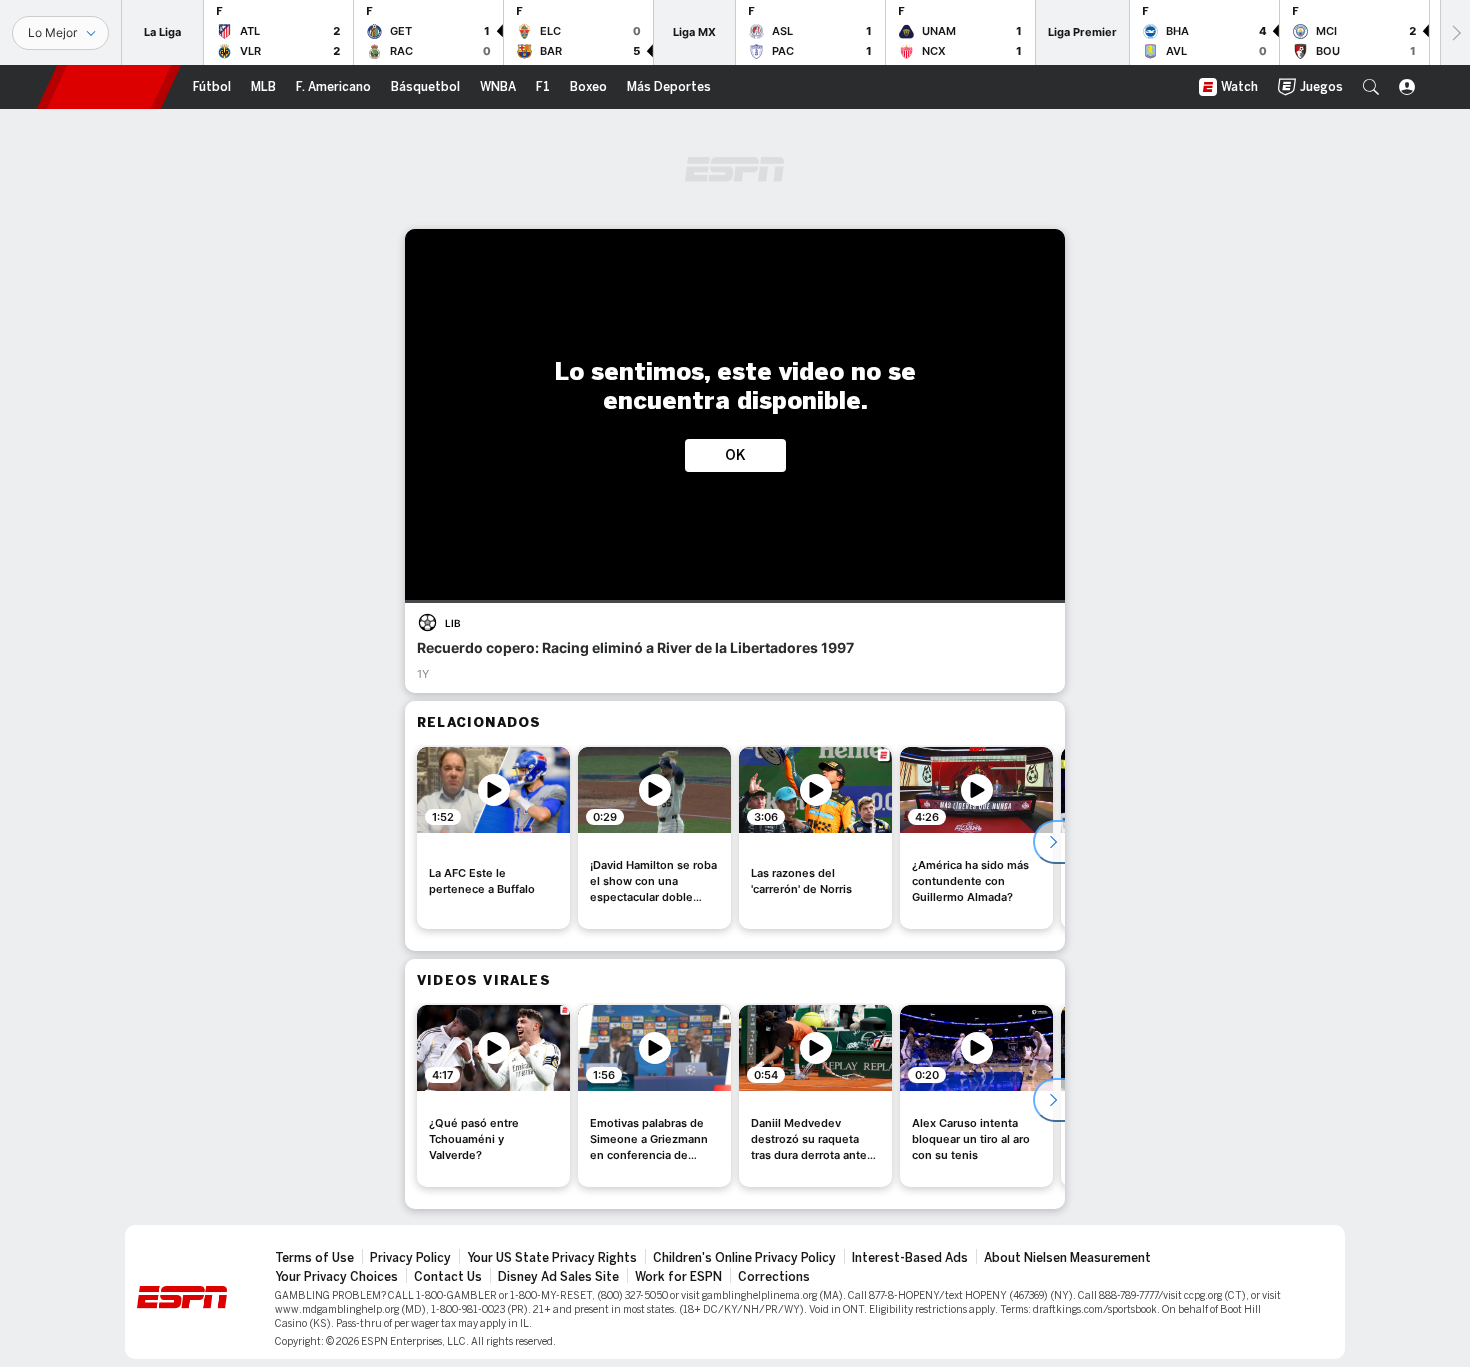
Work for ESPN (678, 1277)
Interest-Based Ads (910, 1258)
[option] (493, 838)
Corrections (774, 1277)
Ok (735, 455)
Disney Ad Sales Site (558, 1277)
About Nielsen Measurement (1067, 1258)
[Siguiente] (1455, 32)
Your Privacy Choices (336, 1277)
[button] (1371, 87)
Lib (453, 623)
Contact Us (448, 1277)
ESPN (109, 87)
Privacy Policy (410, 1258)
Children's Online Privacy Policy (744, 1258)
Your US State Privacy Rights (552, 1258)
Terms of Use (314, 1258)
